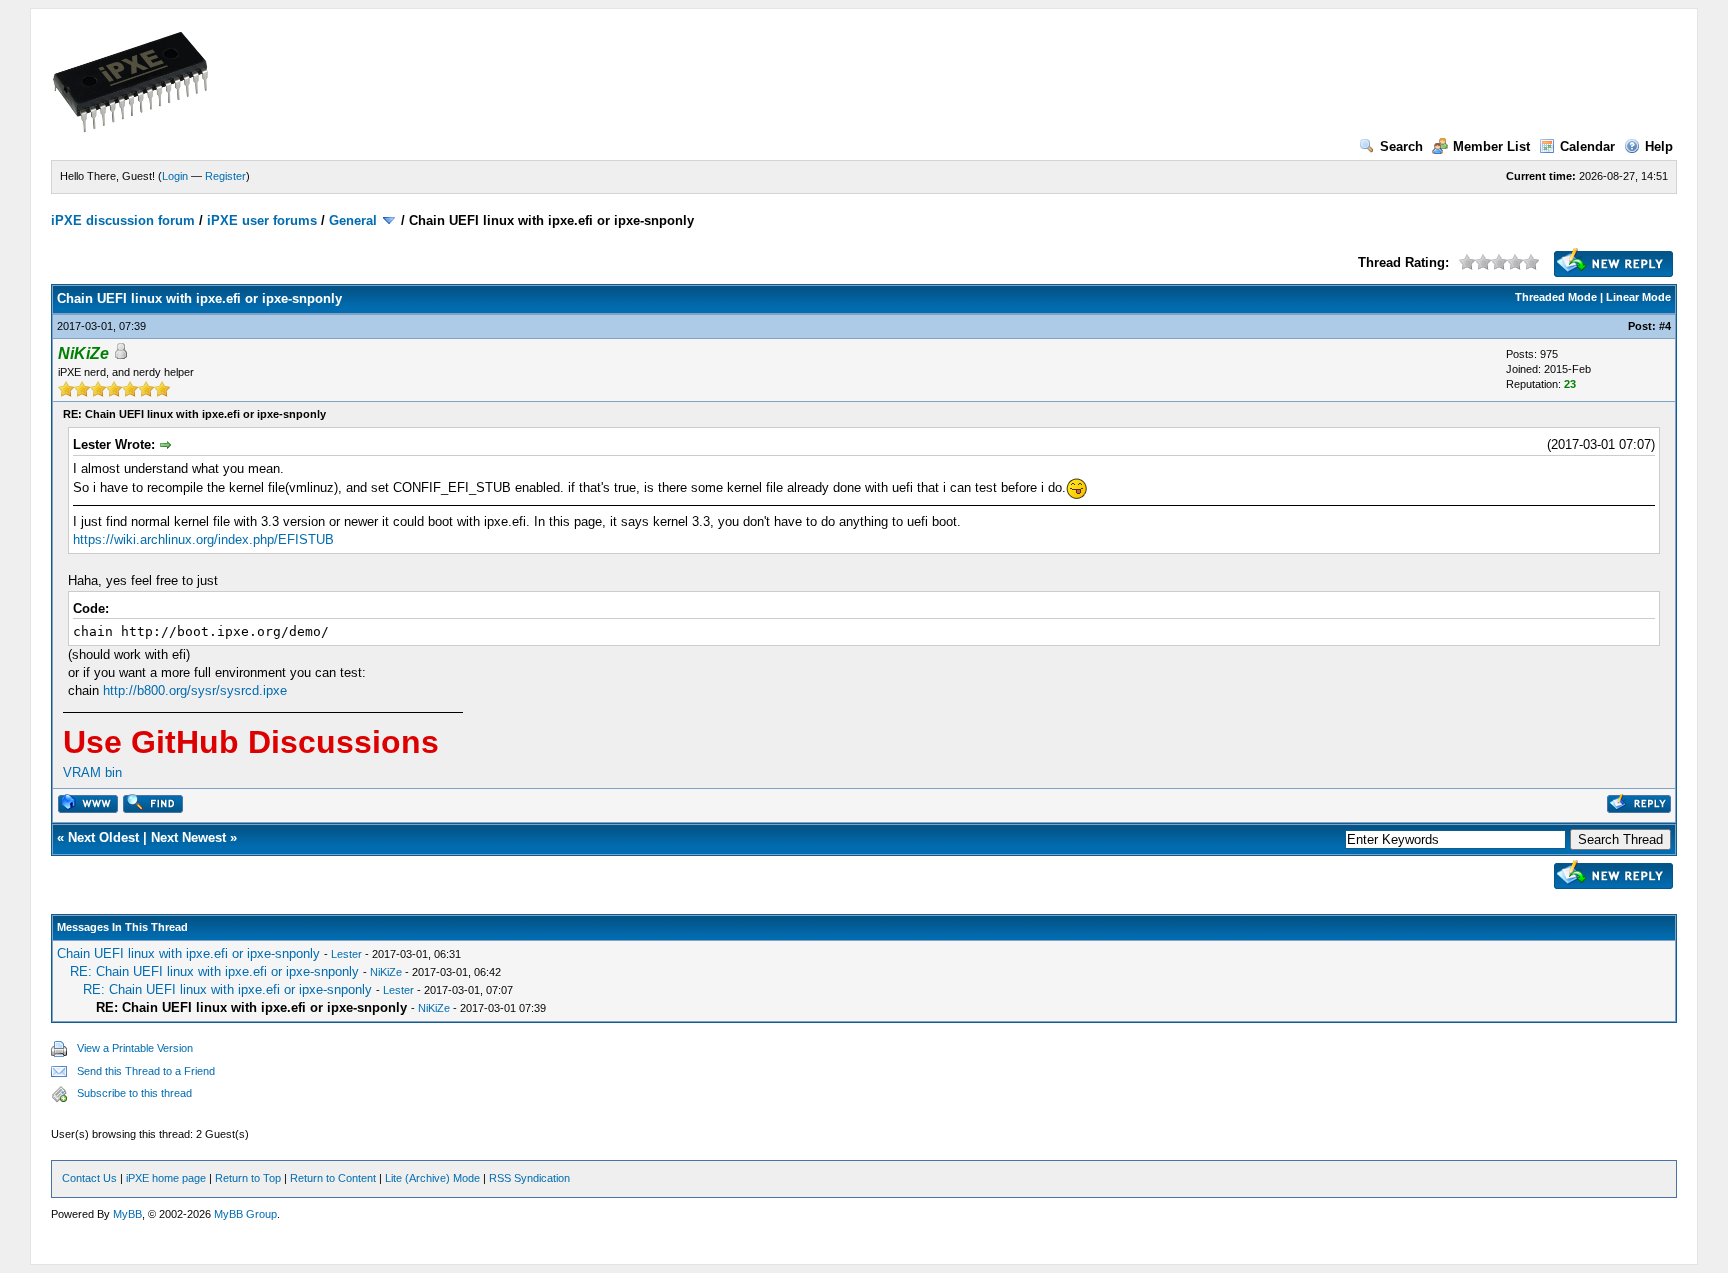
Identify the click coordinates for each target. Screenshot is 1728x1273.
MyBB (127, 1214)
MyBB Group (245, 1214)
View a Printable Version (135, 1048)
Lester (346, 954)
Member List (1491, 146)
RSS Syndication (529, 1178)
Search (1401, 146)
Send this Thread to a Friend (146, 1071)
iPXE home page (166, 1178)
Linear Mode (1638, 297)
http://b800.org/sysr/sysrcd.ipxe (195, 690)
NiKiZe (386, 972)
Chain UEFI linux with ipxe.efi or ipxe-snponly (188, 953)
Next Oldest (103, 837)
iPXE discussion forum (123, 220)
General (353, 220)
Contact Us (89, 1178)
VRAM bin (92, 772)
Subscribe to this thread (134, 1093)
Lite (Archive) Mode (432, 1178)
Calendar (1587, 146)
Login (175, 176)
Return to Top (248, 1178)
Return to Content (333, 1178)
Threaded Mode (1556, 297)
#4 (1665, 326)
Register (225, 176)
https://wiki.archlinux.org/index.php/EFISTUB (203, 539)
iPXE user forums (262, 220)
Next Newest (188, 837)
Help (1659, 146)
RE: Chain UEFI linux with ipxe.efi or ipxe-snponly (214, 971)
